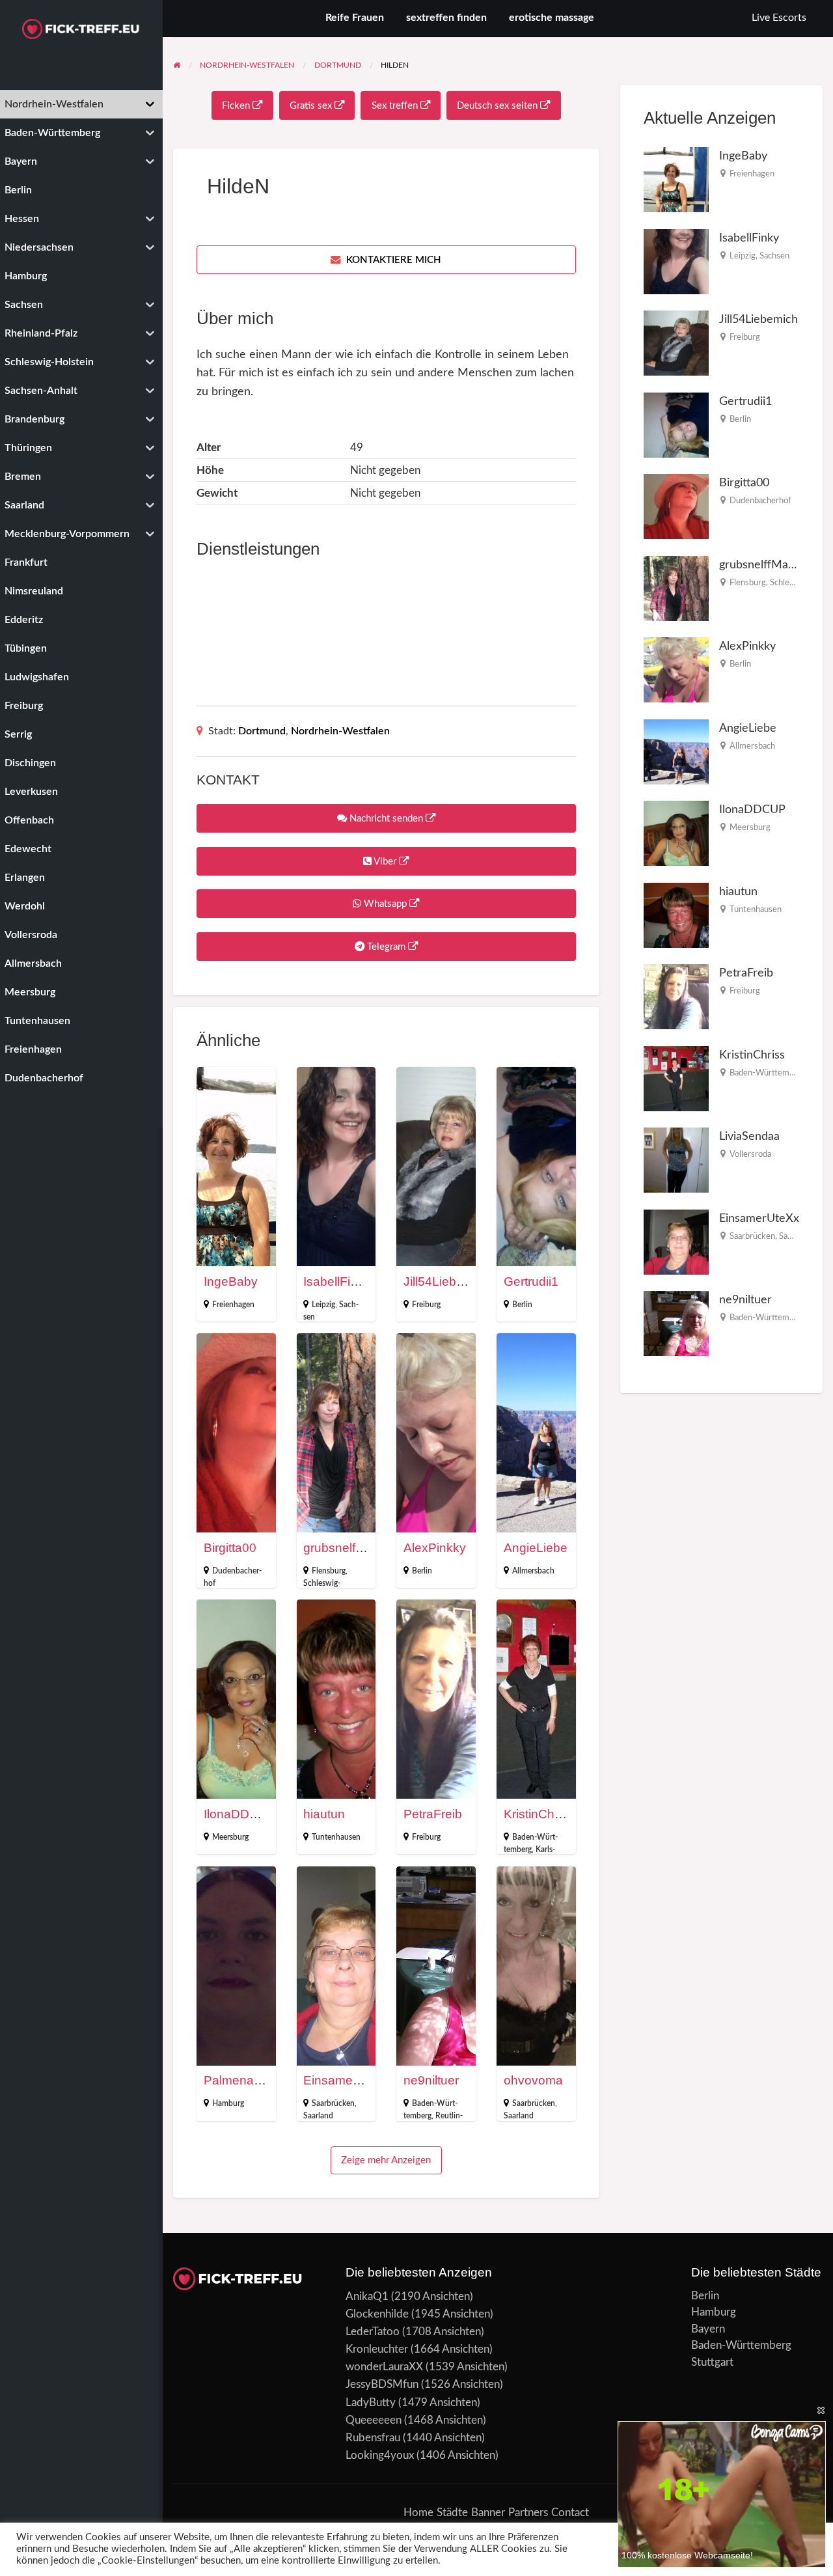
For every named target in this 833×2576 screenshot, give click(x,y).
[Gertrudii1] (676, 424)
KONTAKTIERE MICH (392, 260)
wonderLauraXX (384, 2367)
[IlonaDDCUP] (676, 833)
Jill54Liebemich (447, 1281)
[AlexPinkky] (676, 670)
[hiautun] (676, 914)
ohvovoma (533, 2080)
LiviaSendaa (749, 1136)
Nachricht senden (386, 819)
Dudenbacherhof (760, 501)
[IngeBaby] (676, 179)
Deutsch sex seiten (498, 106)
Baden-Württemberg (768, 1073)
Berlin (522, 1305)
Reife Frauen (355, 18)
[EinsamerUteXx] (676, 1241)
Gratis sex (312, 106)
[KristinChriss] (676, 1078)
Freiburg (426, 1305)
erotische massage (552, 18)
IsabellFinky (337, 1281)
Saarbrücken (333, 2103)
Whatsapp (385, 904)
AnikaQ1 (367, 2296)
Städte (452, 2513)
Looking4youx (380, 2455)
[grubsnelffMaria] (676, 588)
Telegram (386, 947)
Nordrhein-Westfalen (340, 731)
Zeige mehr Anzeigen (386, 2160)
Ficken (237, 106)
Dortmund (262, 731)
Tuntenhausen (336, 1837)
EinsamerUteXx (347, 2080)
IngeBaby (231, 1281)
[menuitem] (779, 19)
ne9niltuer (431, 2080)
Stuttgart (712, 2362)
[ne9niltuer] (676, 1323)
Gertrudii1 (531, 1281)
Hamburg (228, 2103)
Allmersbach (533, 1571)
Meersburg (230, 1837)
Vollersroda (750, 1154)
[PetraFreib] (676, 996)
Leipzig (323, 1305)
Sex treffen (396, 106)
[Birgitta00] (676, 506)
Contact (570, 2513)
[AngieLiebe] (676, 751)
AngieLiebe (536, 1548)
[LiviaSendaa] (676, 1160)
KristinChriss (539, 1814)
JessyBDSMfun (382, 2384)
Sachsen (774, 256)
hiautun (324, 1814)
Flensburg (329, 1571)
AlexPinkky (435, 1548)
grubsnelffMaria (347, 1548)
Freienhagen (233, 1305)
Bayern (708, 2329)
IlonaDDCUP (240, 1814)
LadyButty (371, 2403)
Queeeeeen (374, 2420)
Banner (488, 2513)
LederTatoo (373, 2332)
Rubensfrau (373, 2438)
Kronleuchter (377, 2349)
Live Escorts (779, 18)
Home (418, 2513)
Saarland (318, 2116)
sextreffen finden (446, 18)
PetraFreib (433, 1814)
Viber (385, 862)
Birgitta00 (230, 1548)
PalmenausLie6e (251, 2080)
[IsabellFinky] (676, 261)
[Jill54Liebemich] (676, 343)
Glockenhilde (377, 2314)
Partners (528, 2513)
